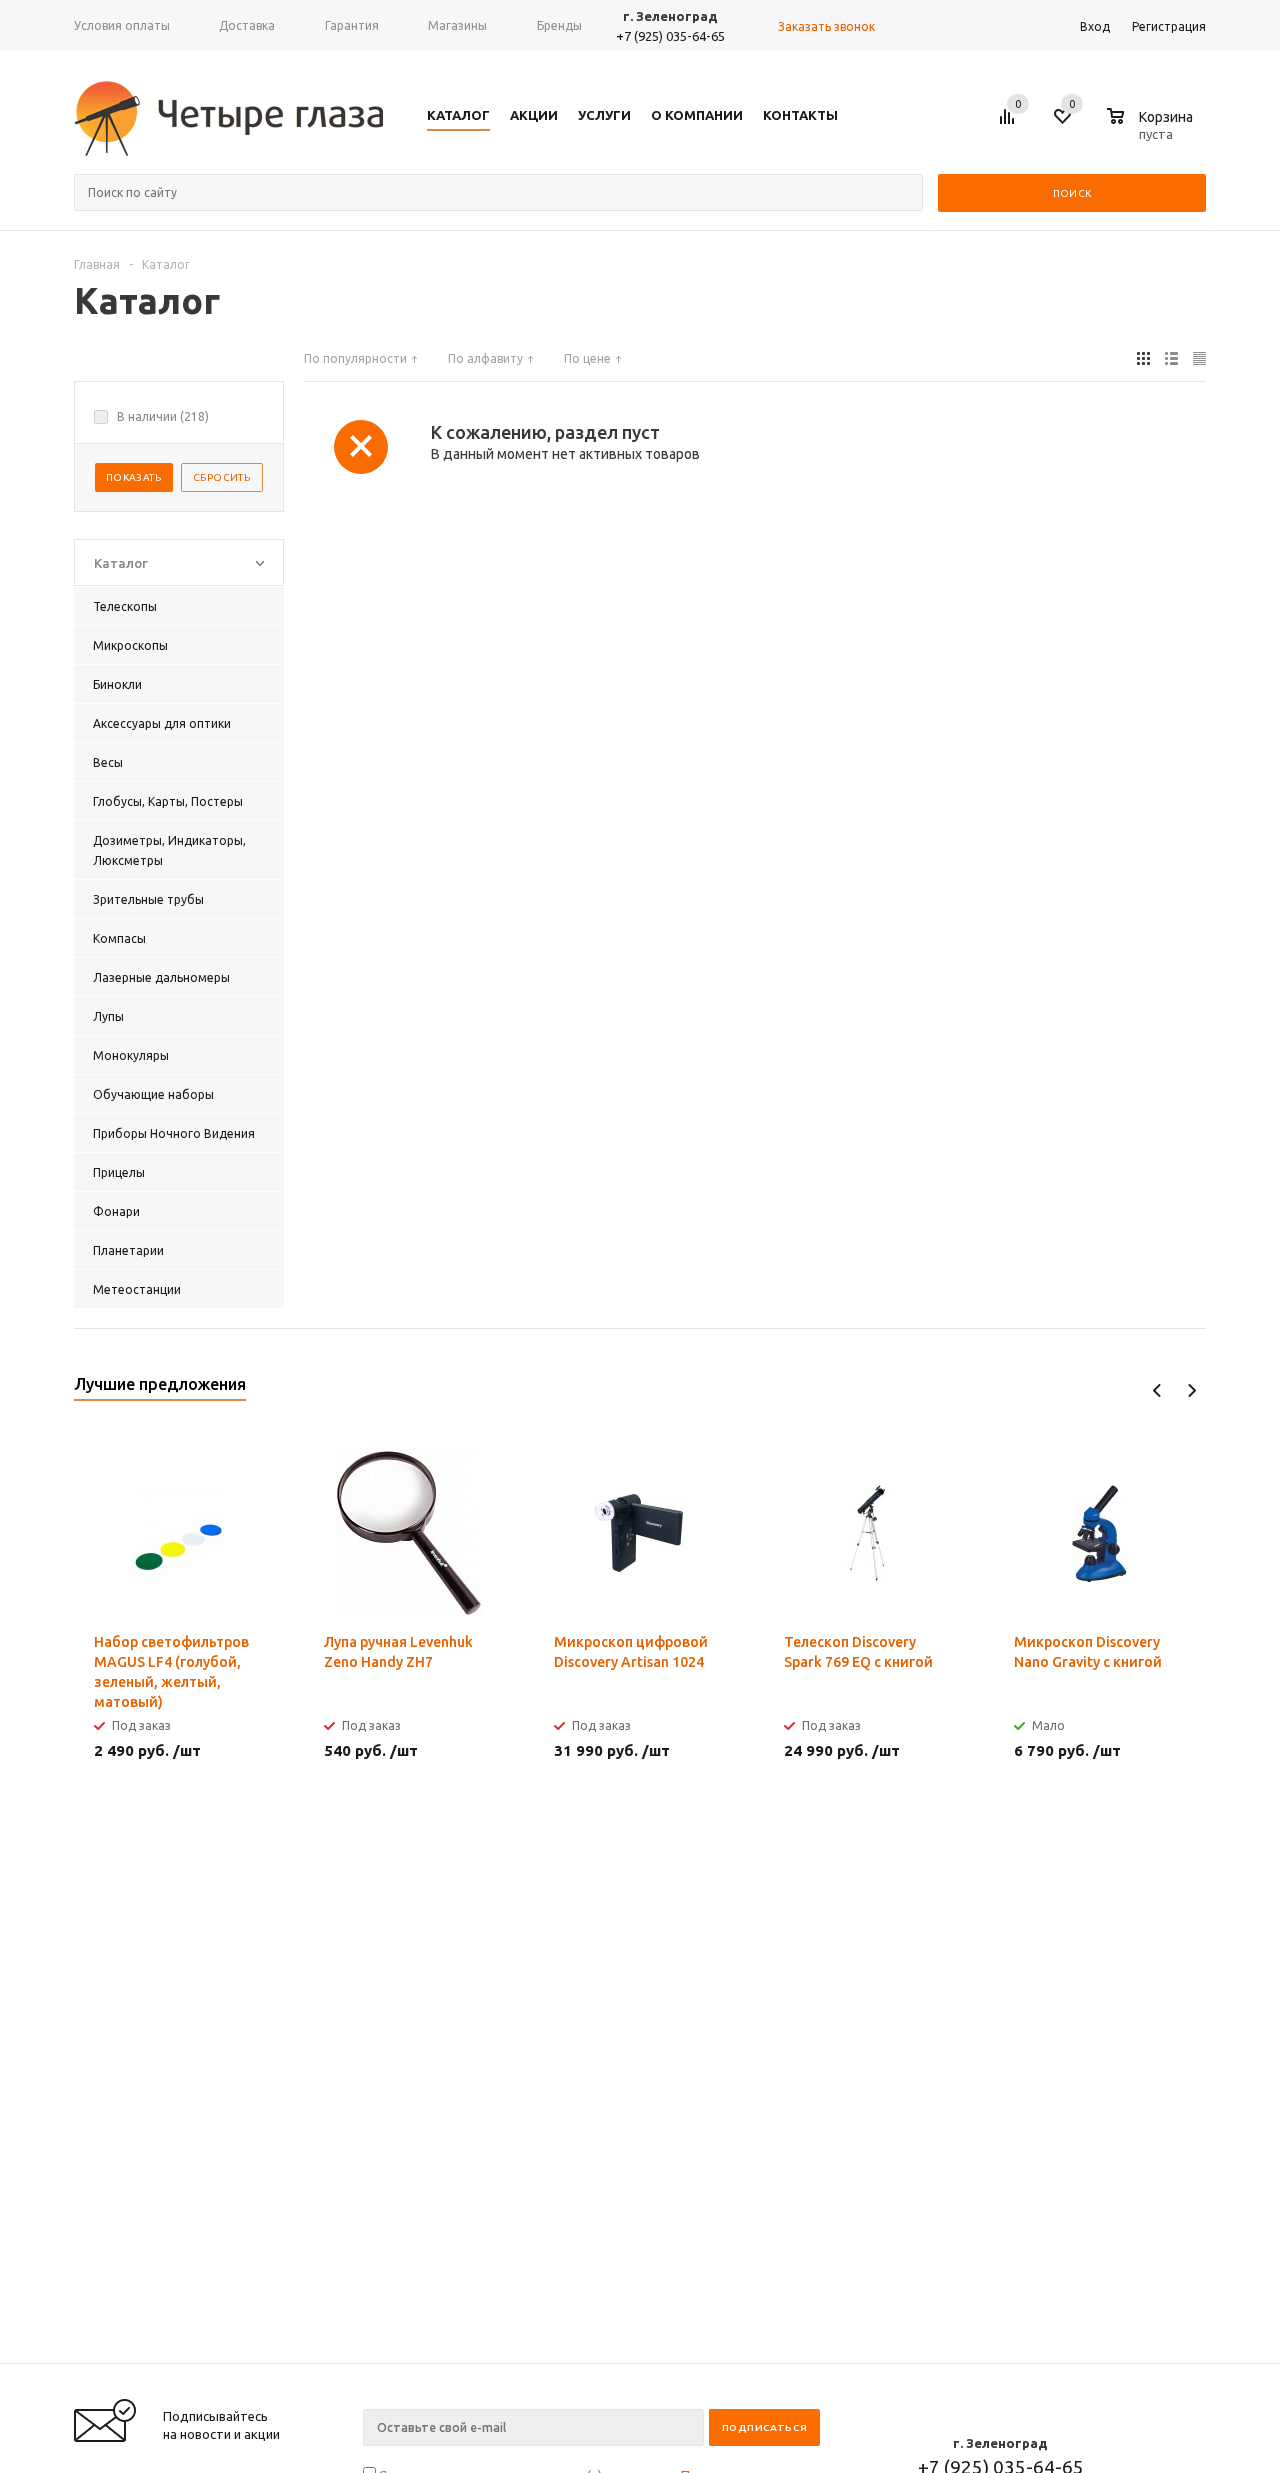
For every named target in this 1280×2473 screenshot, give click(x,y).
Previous (1157, 1390)
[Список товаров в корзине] (1152, 131)
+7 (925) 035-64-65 (670, 36)
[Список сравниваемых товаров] (1010, 124)
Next (1191, 1390)
